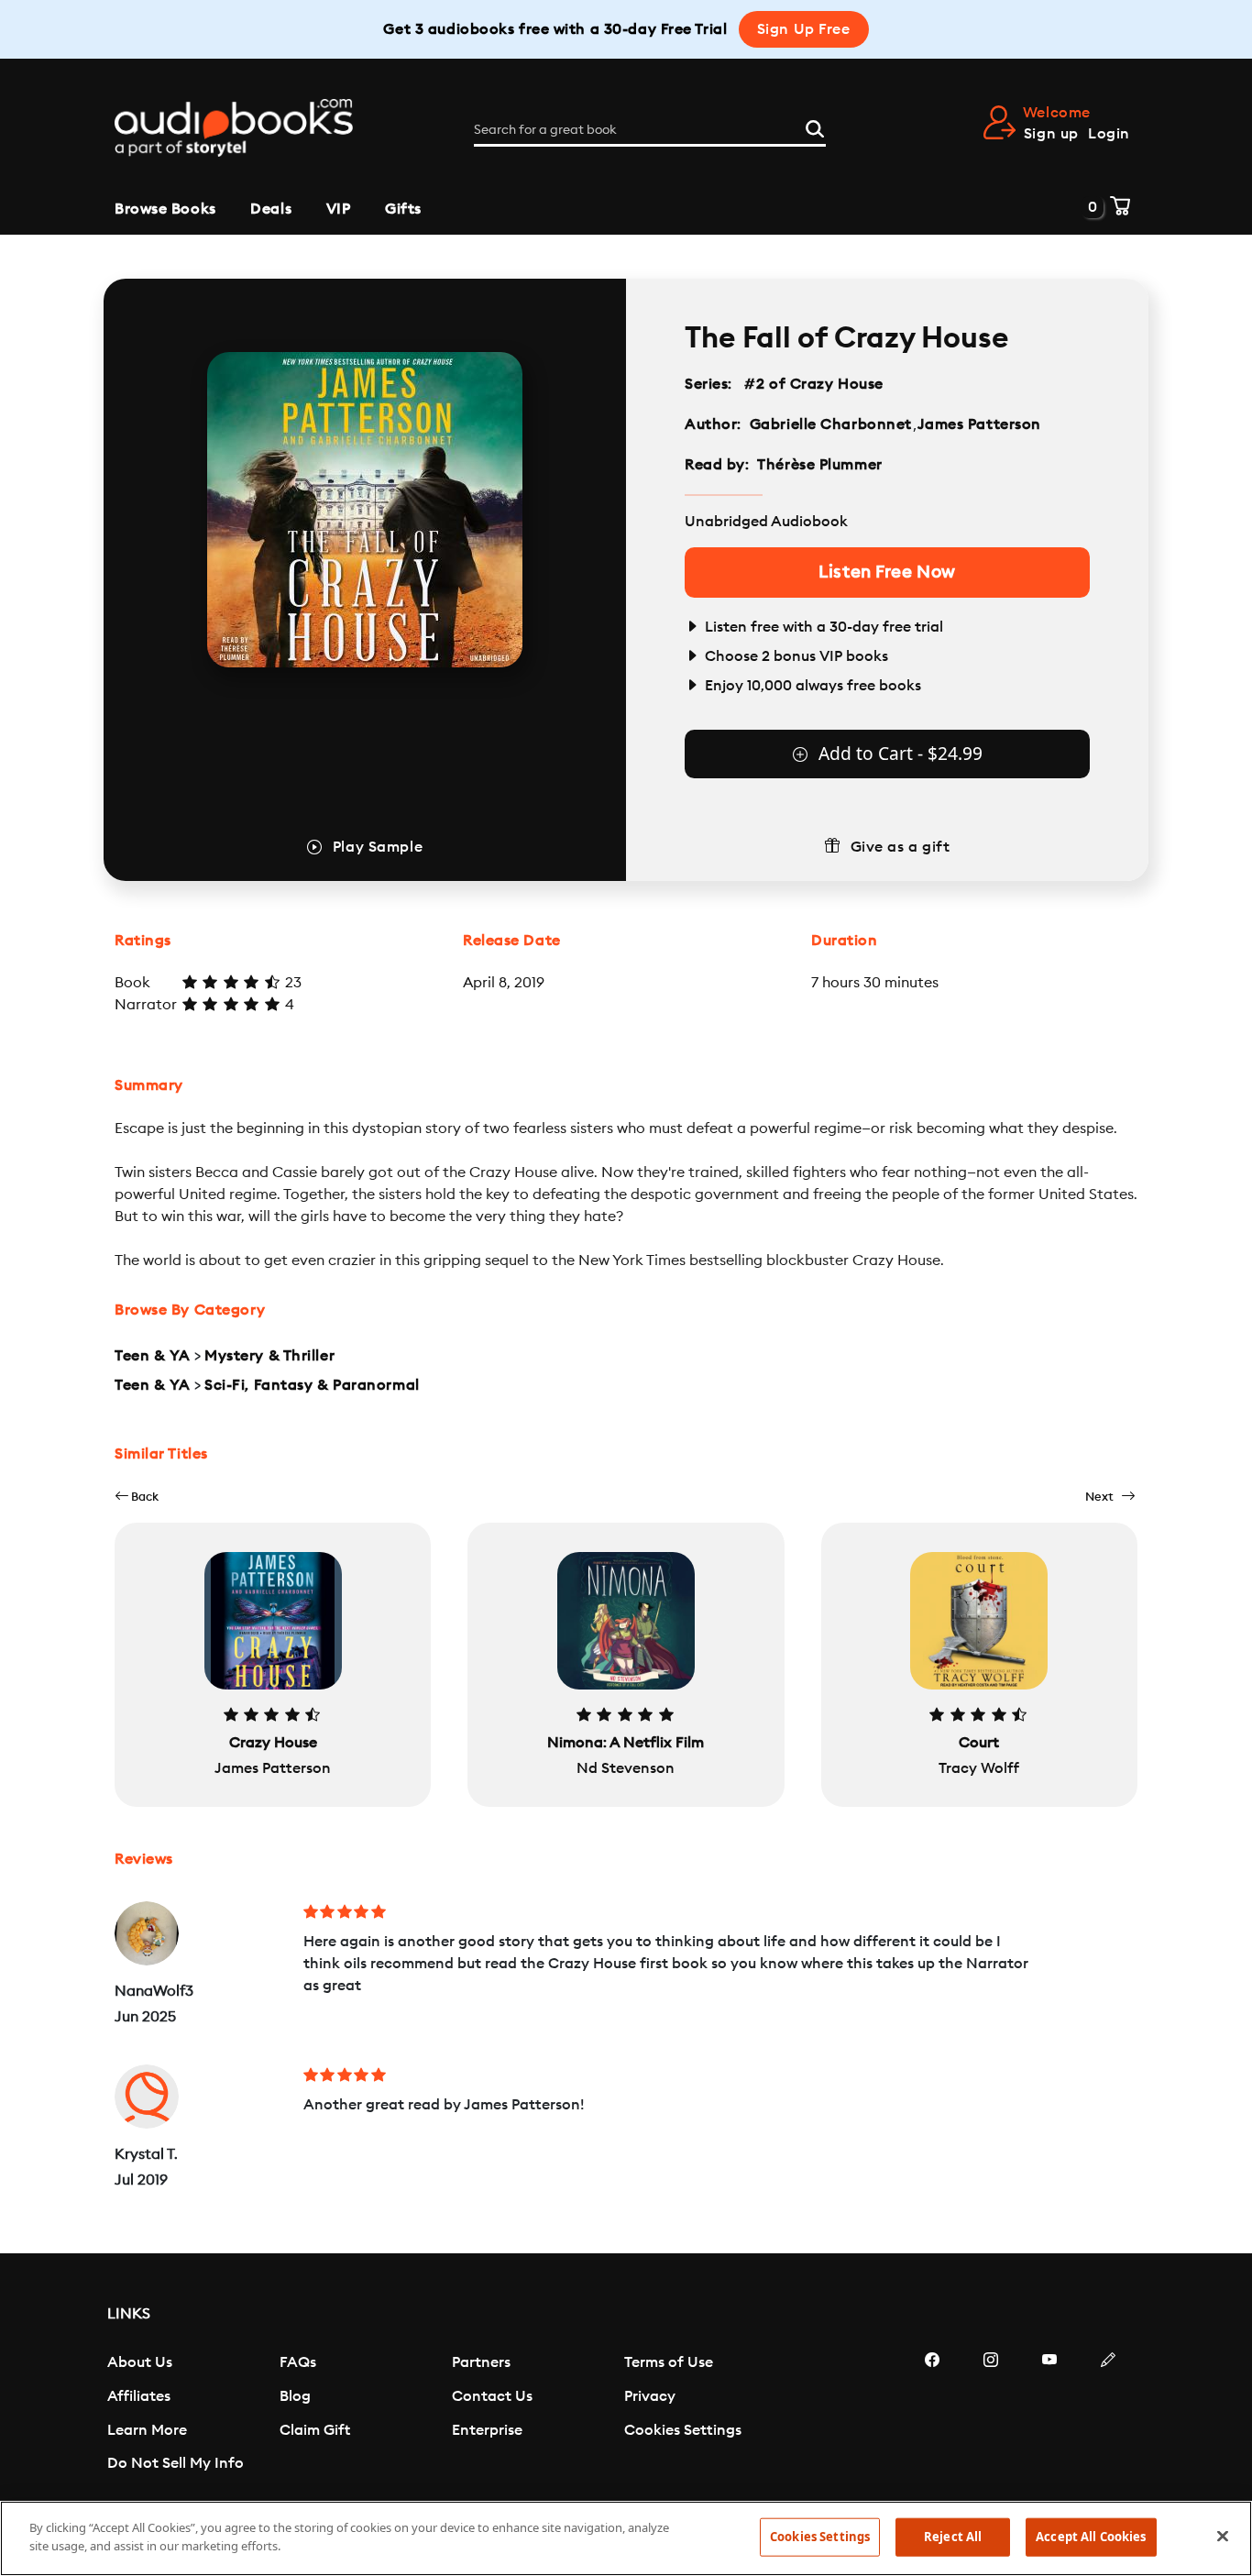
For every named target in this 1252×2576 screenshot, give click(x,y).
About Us (140, 2362)
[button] (137, 1497)
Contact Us (492, 2396)
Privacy (650, 2396)
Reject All (953, 2537)
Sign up (1051, 134)
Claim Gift (315, 2430)
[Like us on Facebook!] (932, 2415)
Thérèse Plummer (819, 465)
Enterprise (487, 2430)
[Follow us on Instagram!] (991, 2415)
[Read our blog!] (1108, 2415)
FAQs (298, 2362)
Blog (295, 2396)
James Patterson (979, 424)
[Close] (1223, 2536)
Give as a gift (901, 847)
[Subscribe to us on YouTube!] (1049, 2415)
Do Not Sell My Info (176, 2463)
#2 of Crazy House (814, 384)
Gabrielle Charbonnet (831, 424)
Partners (481, 2362)
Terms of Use (669, 2362)
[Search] (815, 127)
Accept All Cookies (1091, 2537)
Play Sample (378, 847)
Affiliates (139, 2396)
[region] (626, 2538)
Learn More (147, 2430)
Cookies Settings (683, 2430)
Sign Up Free (804, 29)
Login (1109, 134)
